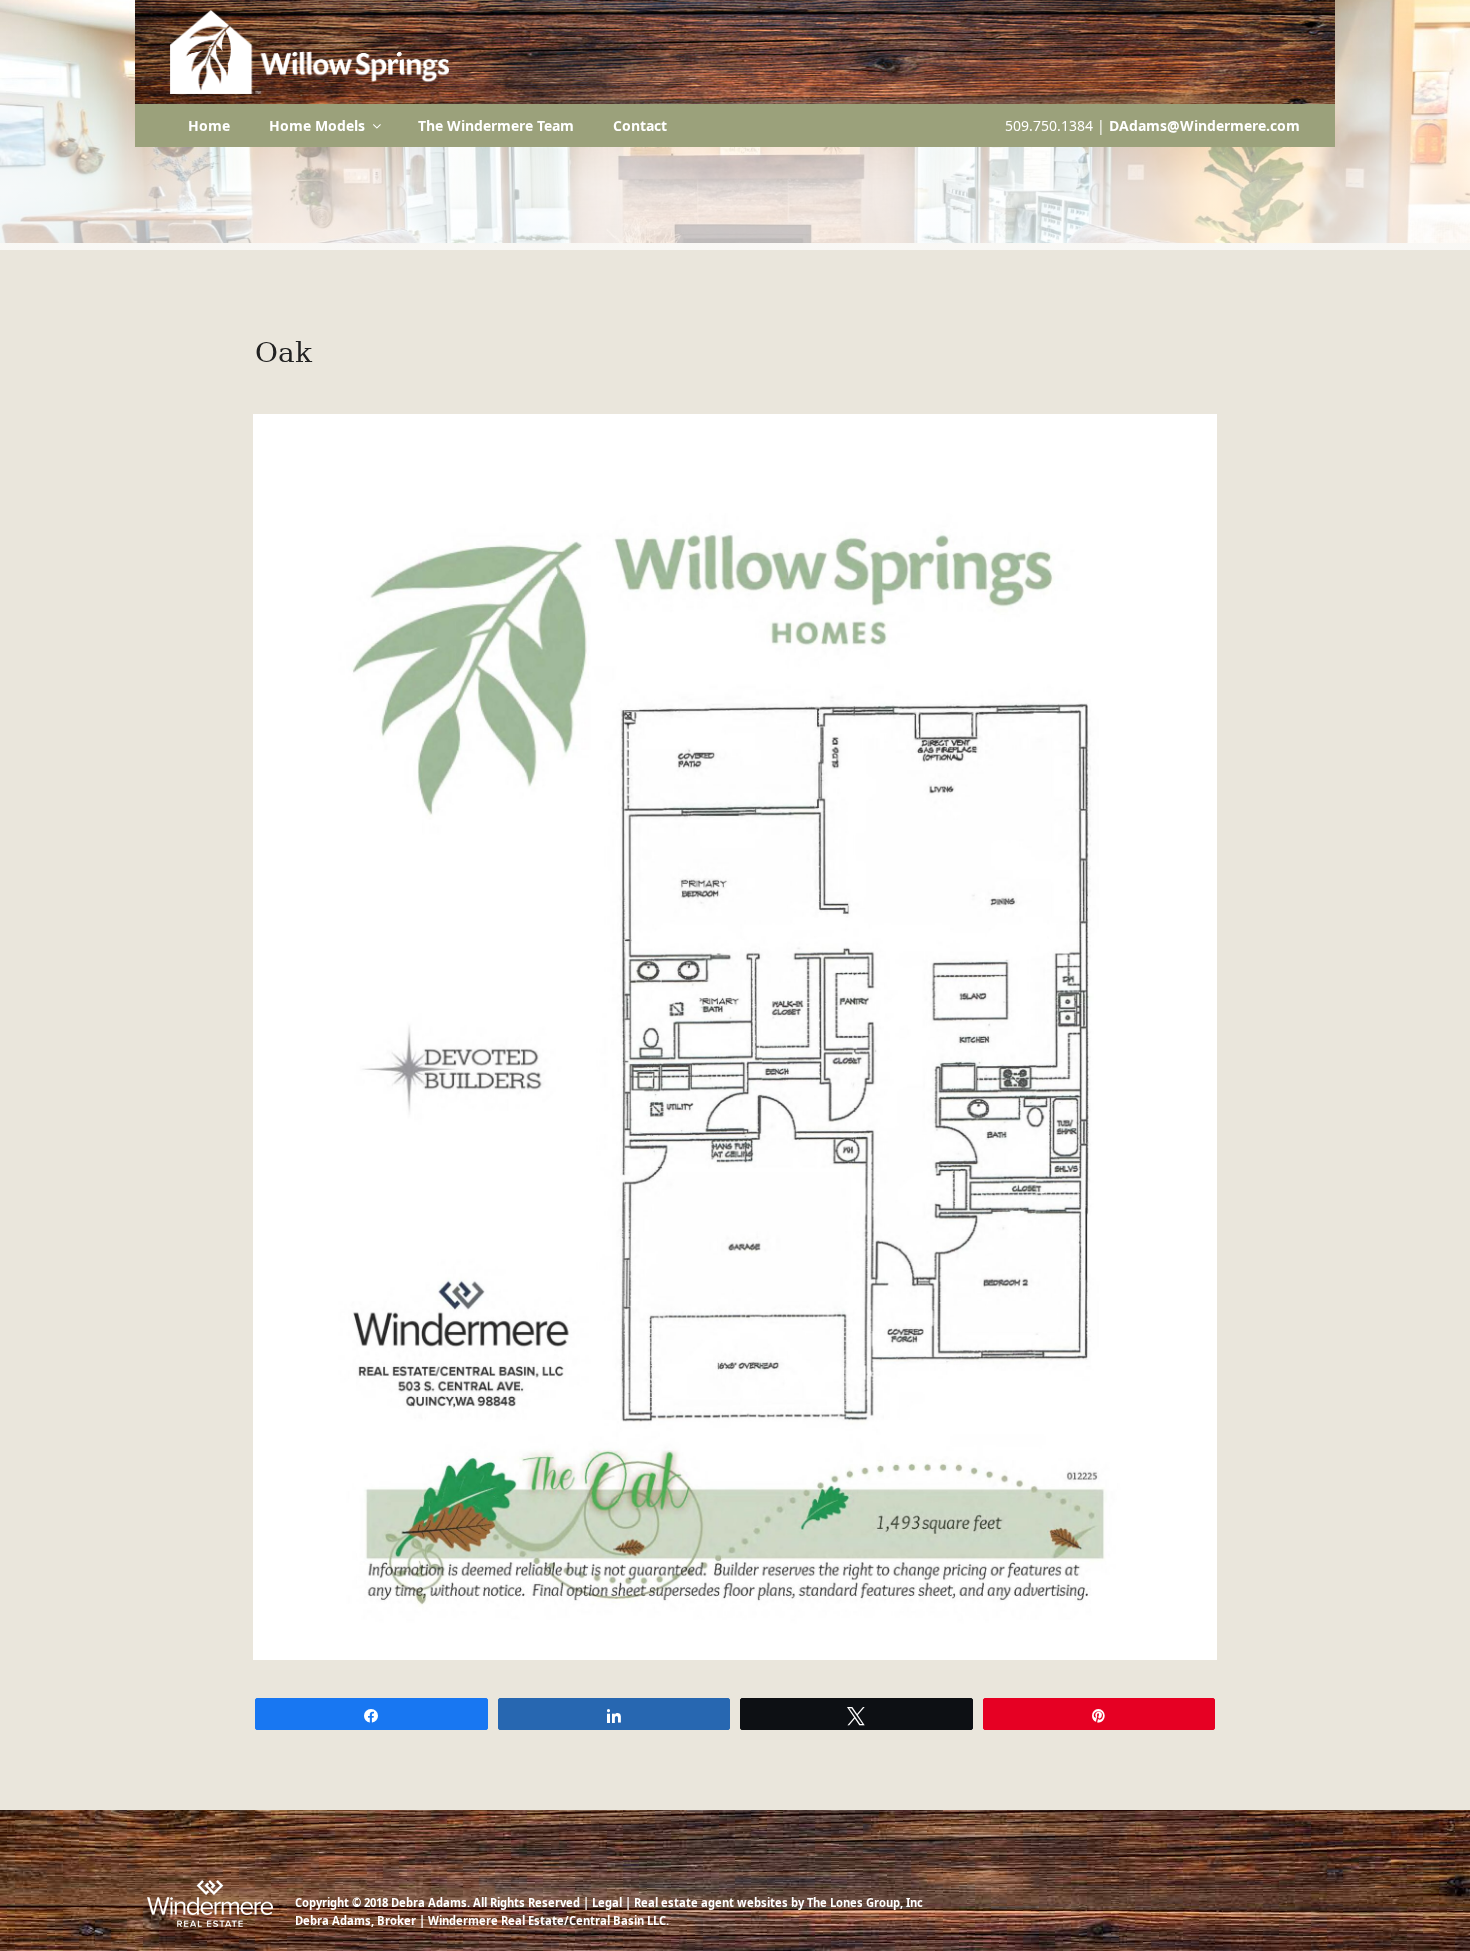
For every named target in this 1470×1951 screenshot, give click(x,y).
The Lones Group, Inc (865, 1902)
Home (209, 125)
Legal (607, 1902)
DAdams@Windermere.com (1204, 125)
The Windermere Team (496, 125)
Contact (640, 125)
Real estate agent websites (711, 1902)
